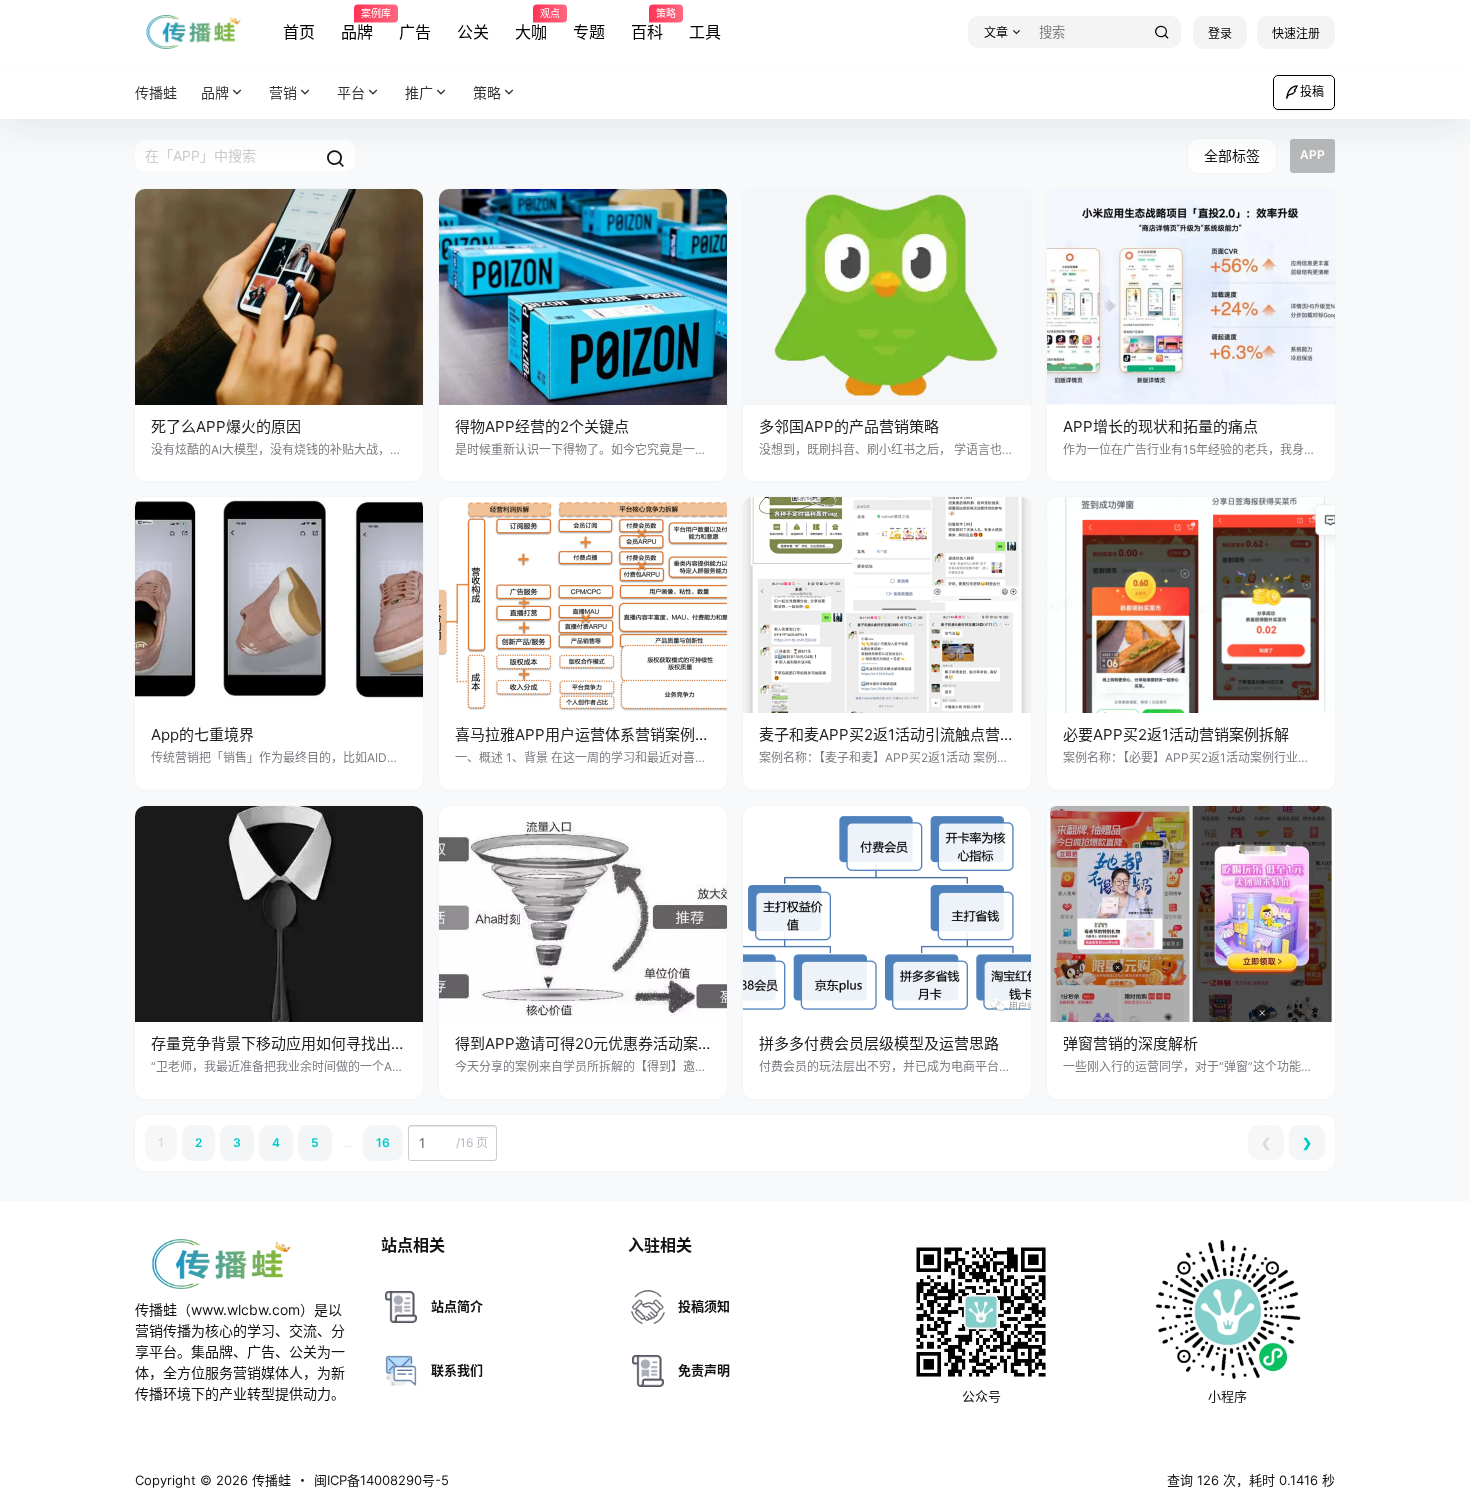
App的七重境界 (202, 734)
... (347, 1142)
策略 (487, 92)
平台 (351, 92)
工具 (705, 32)
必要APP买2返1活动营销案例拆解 (1176, 734)
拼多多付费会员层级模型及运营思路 (879, 1043)
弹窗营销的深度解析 (1130, 1043)
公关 (473, 32)
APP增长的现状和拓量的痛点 (1160, 426)
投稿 (1312, 91)
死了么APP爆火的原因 (226, 426)
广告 (415, 32)
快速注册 (1296, 33)
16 (383, 1142)
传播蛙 (269, 1480)
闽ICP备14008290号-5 (381, 1480)
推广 (419, 92)
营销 (283, 92)
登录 (1220, 33)
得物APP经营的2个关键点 (542, 426)
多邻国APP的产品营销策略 (849, 426)
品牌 (357, 25)
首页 (299, 32)
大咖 (531, 25)
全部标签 (1232, 155)
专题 (589, 32)
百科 (647, 25)
